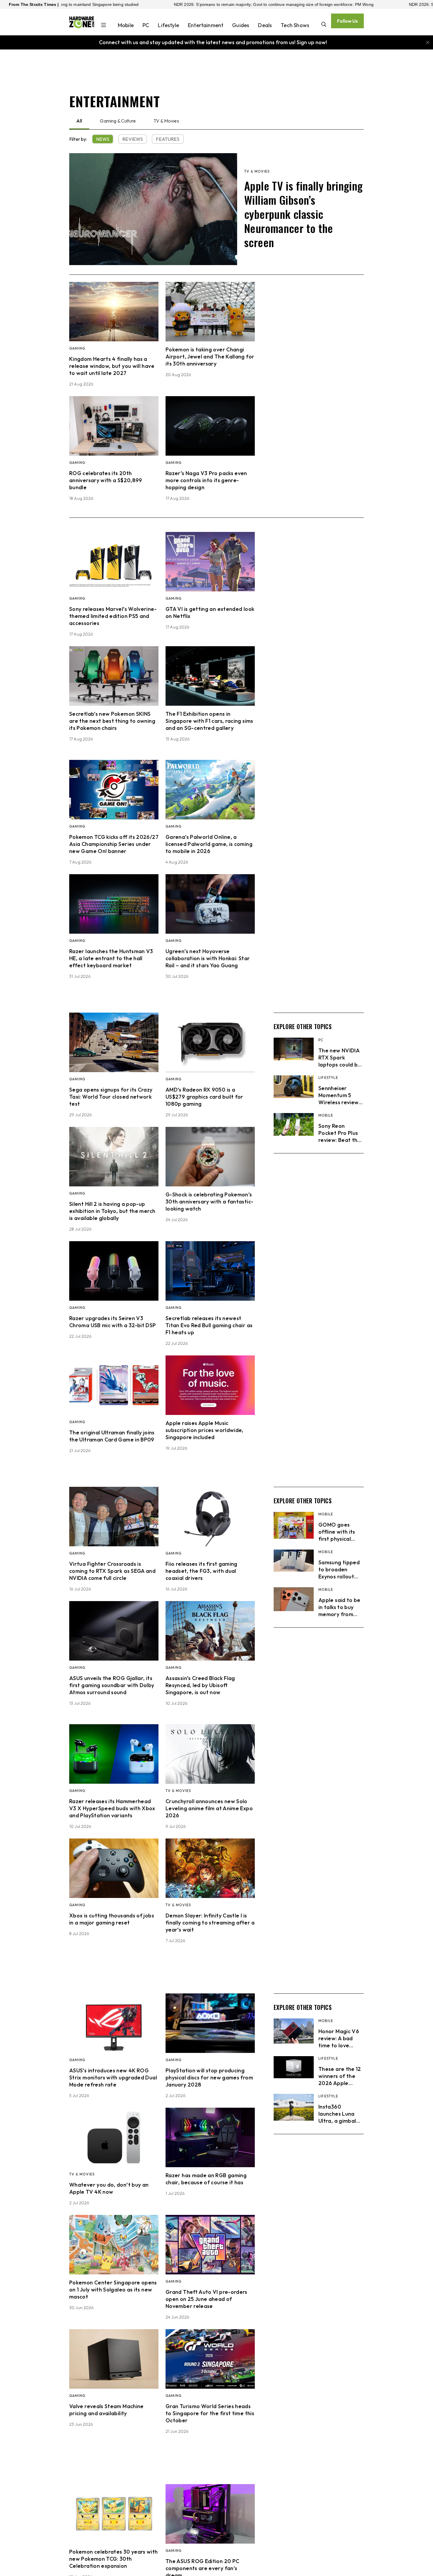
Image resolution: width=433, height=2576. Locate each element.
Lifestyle (168, 25)
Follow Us (347, 21)
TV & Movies (166, 121)
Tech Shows (295, 25)
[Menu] (104, 26)
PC (146, 25)
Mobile (126, 25)
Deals (265, 25)
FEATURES (168, 139)
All (79, 121)
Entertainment (206, 25)
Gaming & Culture (118, 121)
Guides (241, 25)
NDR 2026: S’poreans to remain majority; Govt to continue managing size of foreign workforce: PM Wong (159, 4)
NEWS (103, 139)
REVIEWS (133, 139)
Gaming (77, 348)
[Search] (324, 25)
